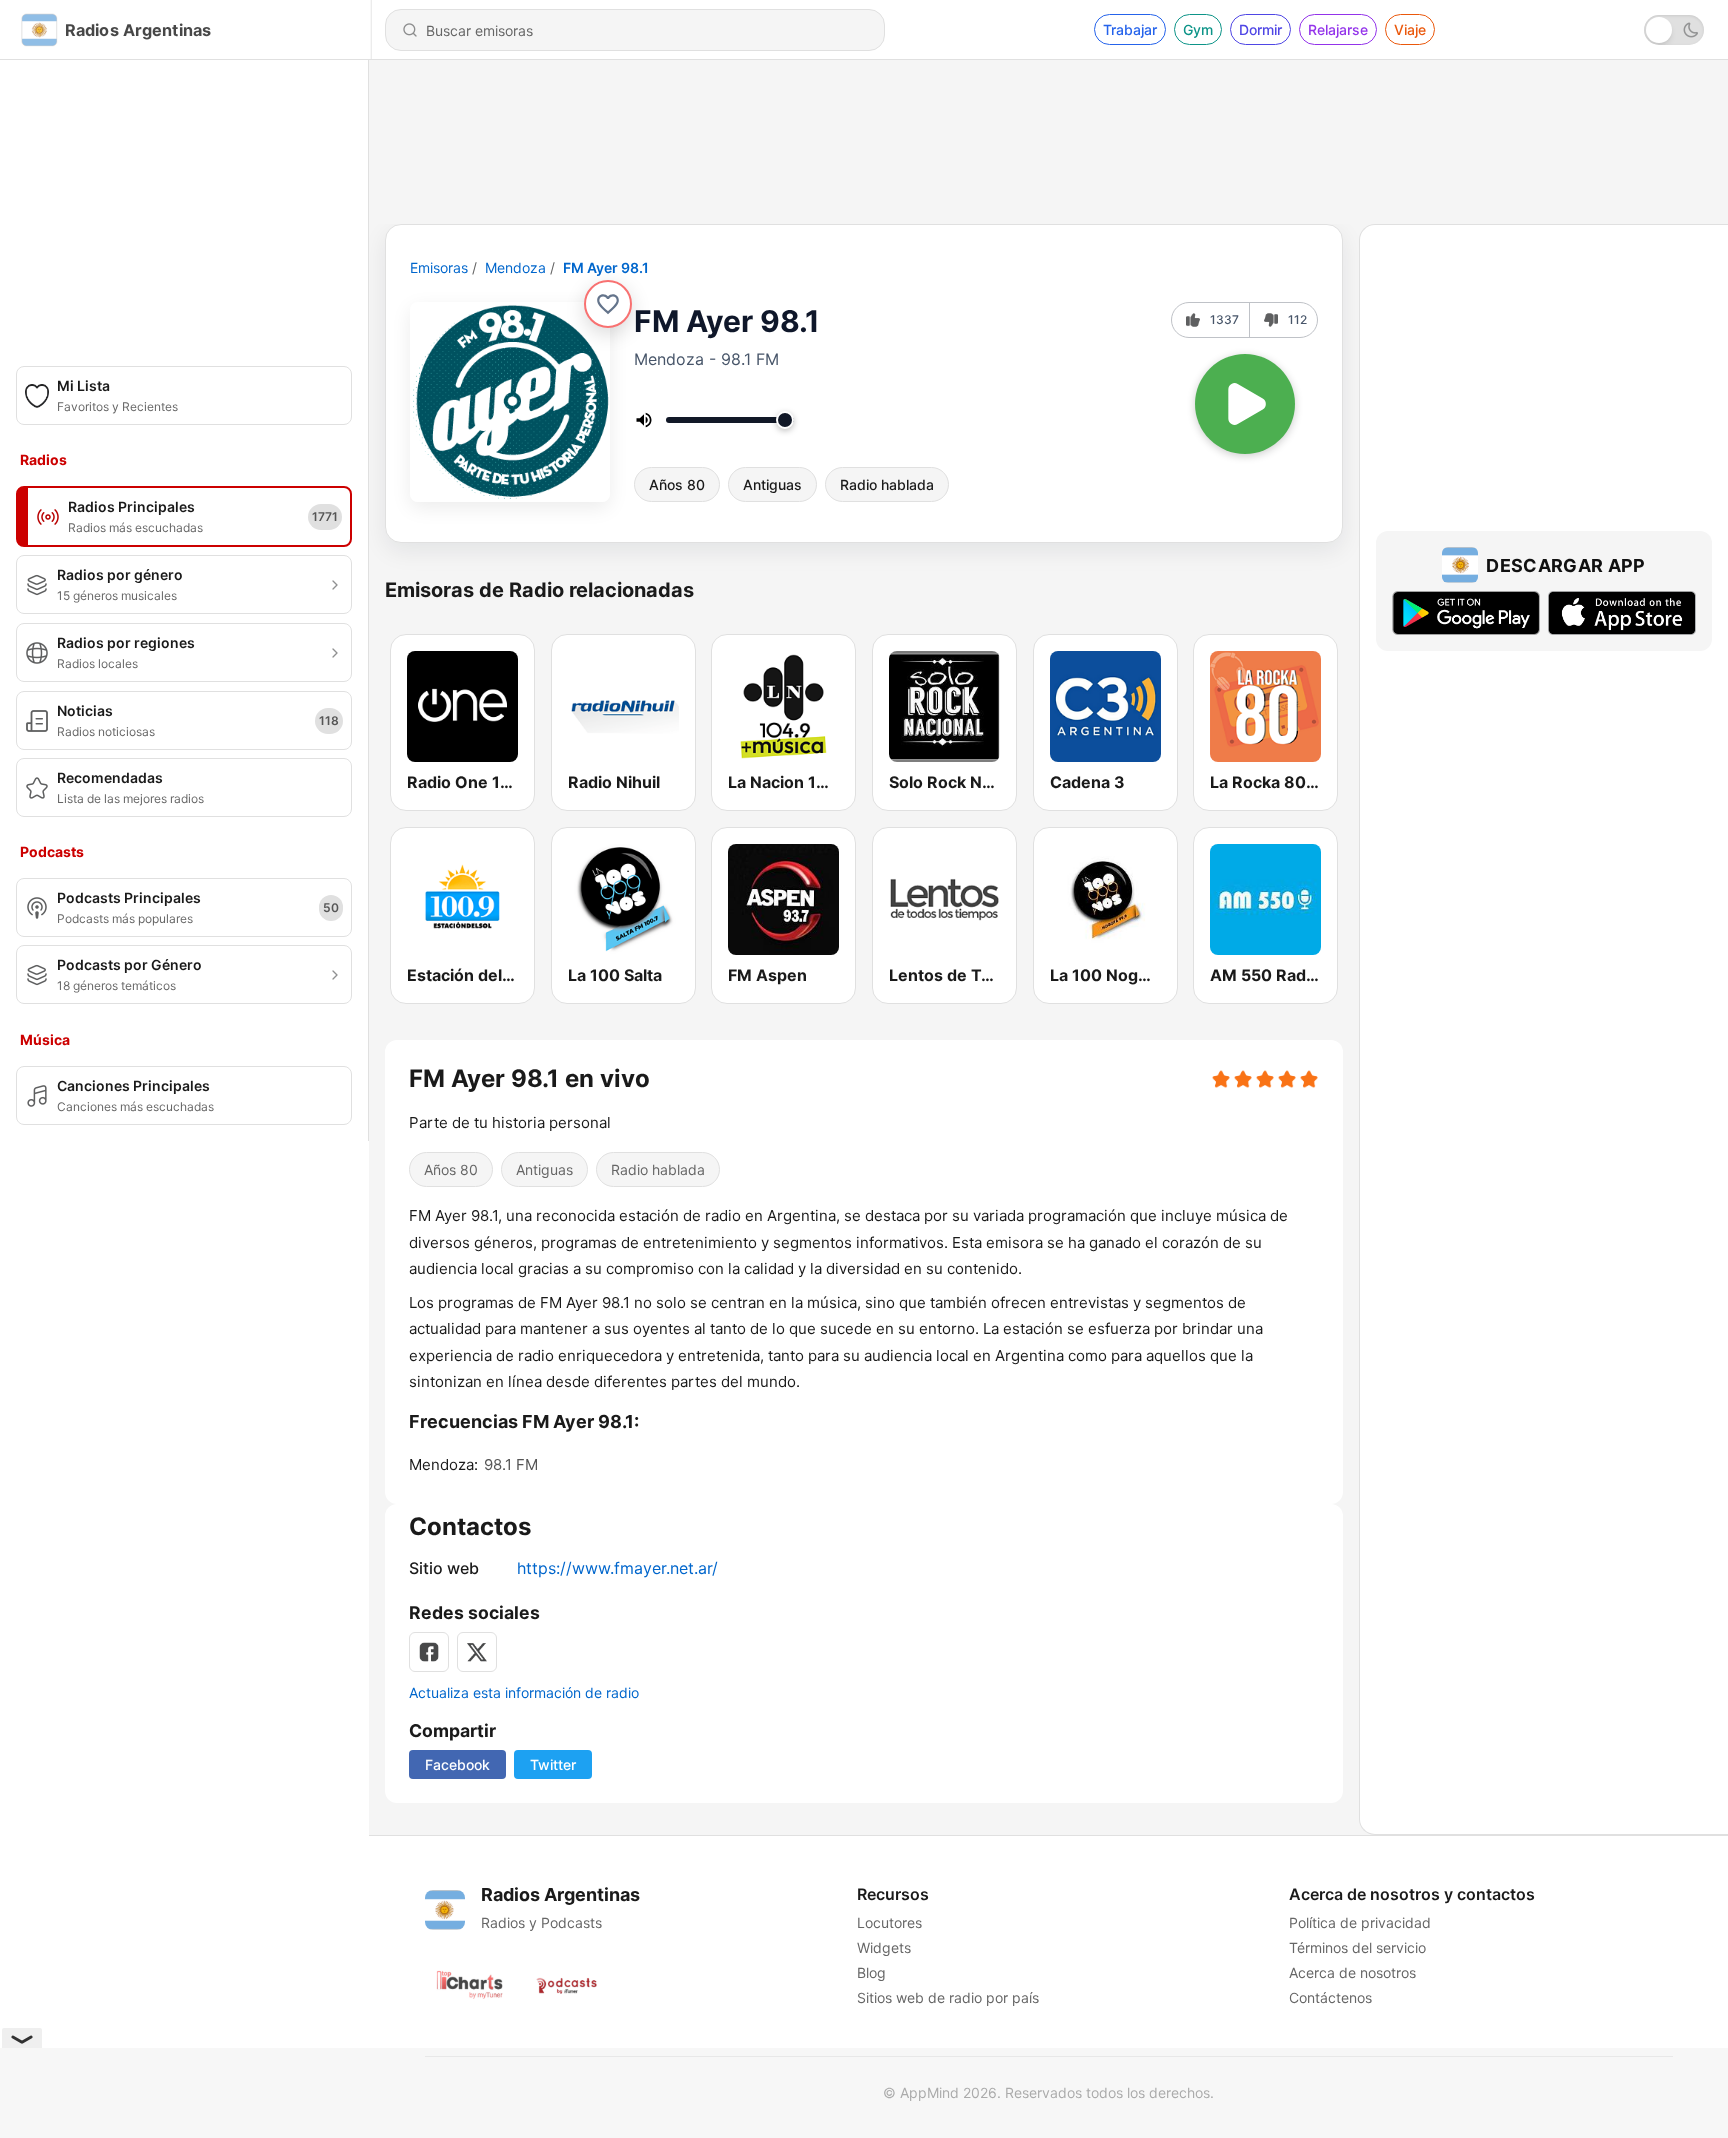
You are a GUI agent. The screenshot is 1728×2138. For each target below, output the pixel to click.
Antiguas (772, 484)
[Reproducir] (1245, 404)
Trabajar (1130, 29)
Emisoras (439, 267)
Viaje (1410, 29)
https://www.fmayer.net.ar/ (617, 1568)
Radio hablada (887, 484)
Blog (871, 1972)
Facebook (457, 1764)
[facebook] (429, 1652)
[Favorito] (608, 304)
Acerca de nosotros (1352, 1972)
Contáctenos (1330, 1997)
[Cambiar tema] (1674, 30)
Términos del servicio (1357, 1947)
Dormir (1260, 29)
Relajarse (1338, 29)
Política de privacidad (1360, 1922)
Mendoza (515, 267)
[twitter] (477, 1652)
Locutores (889, 1922)
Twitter (553, 1764)
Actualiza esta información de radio (524, 1692)
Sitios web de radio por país (948, 1997)
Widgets (884, 1947)
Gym (1198, 29)
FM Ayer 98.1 (606, 267)
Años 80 (677, 484)
